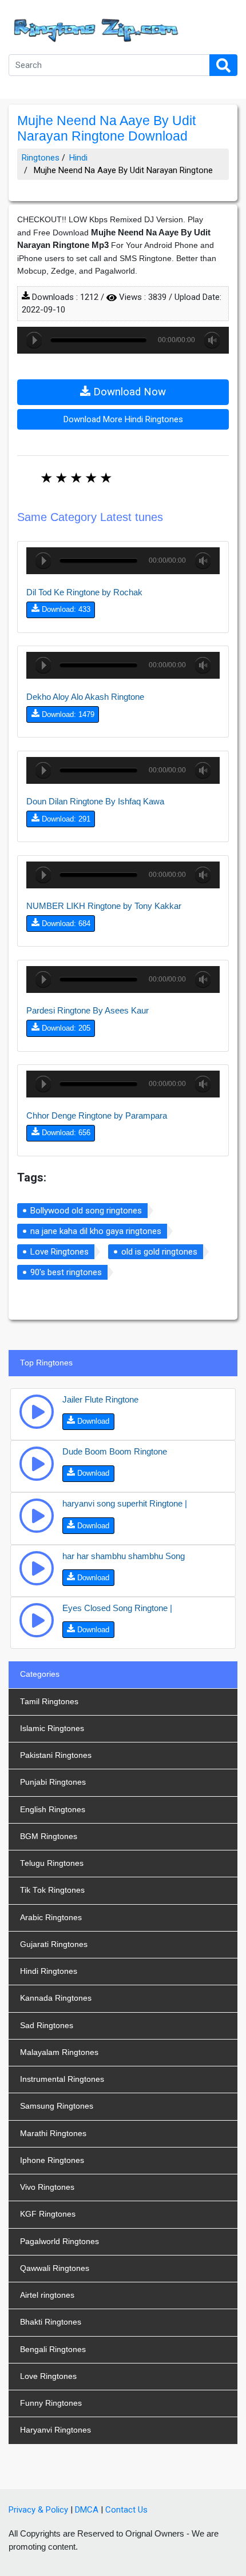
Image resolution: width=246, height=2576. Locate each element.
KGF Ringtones (48, 2214)
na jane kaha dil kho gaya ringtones (96, 1231)
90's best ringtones (66, 1272)
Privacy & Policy (38, 2510)
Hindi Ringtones (49, 1971)
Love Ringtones (59, 1252)
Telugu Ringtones (52, 1863)
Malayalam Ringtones (59, 2052)
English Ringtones (53, 1810)
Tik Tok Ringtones (52, 1890)
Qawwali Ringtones (55, 2268)
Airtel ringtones (47, 2295)
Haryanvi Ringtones (55, 2430)
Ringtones (41, 158)
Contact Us (126, 2510)
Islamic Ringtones (52, 1728)
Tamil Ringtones (49, 1702)
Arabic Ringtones (51, 1918)
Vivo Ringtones (47, 2187)
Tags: (32, 1177)
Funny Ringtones (51, 2403)
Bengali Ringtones (53, 2349)
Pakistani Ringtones (56, 1755)
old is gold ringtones (159, 1252)
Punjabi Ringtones (53, 1782)
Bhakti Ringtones (51, 2322)
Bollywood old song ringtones (86, 1211)
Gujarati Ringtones (54, 1944)
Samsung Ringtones (57, 2106)
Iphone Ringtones (52, 2160)
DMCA (87, 2510)
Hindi (78, 158)
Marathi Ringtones (53, 2134)
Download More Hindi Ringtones (123, 419)
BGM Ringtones (49, 1836)
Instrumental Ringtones (62, 2079)
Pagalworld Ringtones (59, 2242)
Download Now (128, 392)
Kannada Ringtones (56, 1998)
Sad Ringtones (47, 2026)
